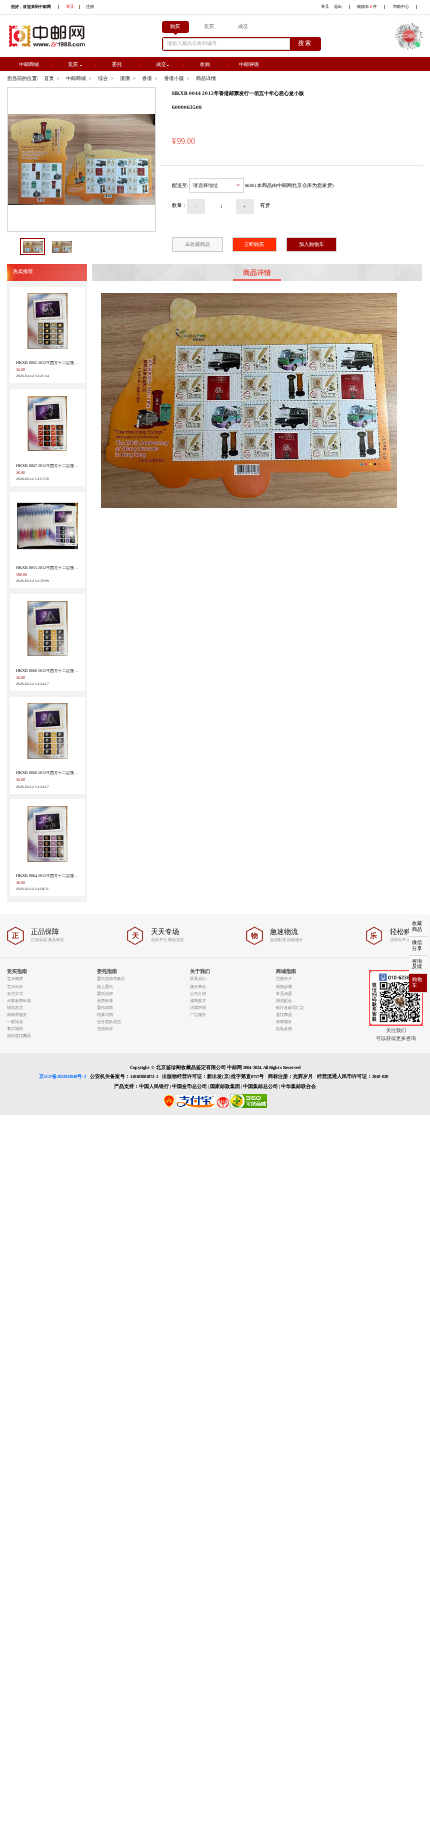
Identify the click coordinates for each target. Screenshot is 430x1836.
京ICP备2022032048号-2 (62, 1076)
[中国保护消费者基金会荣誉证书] (223, 1106)
